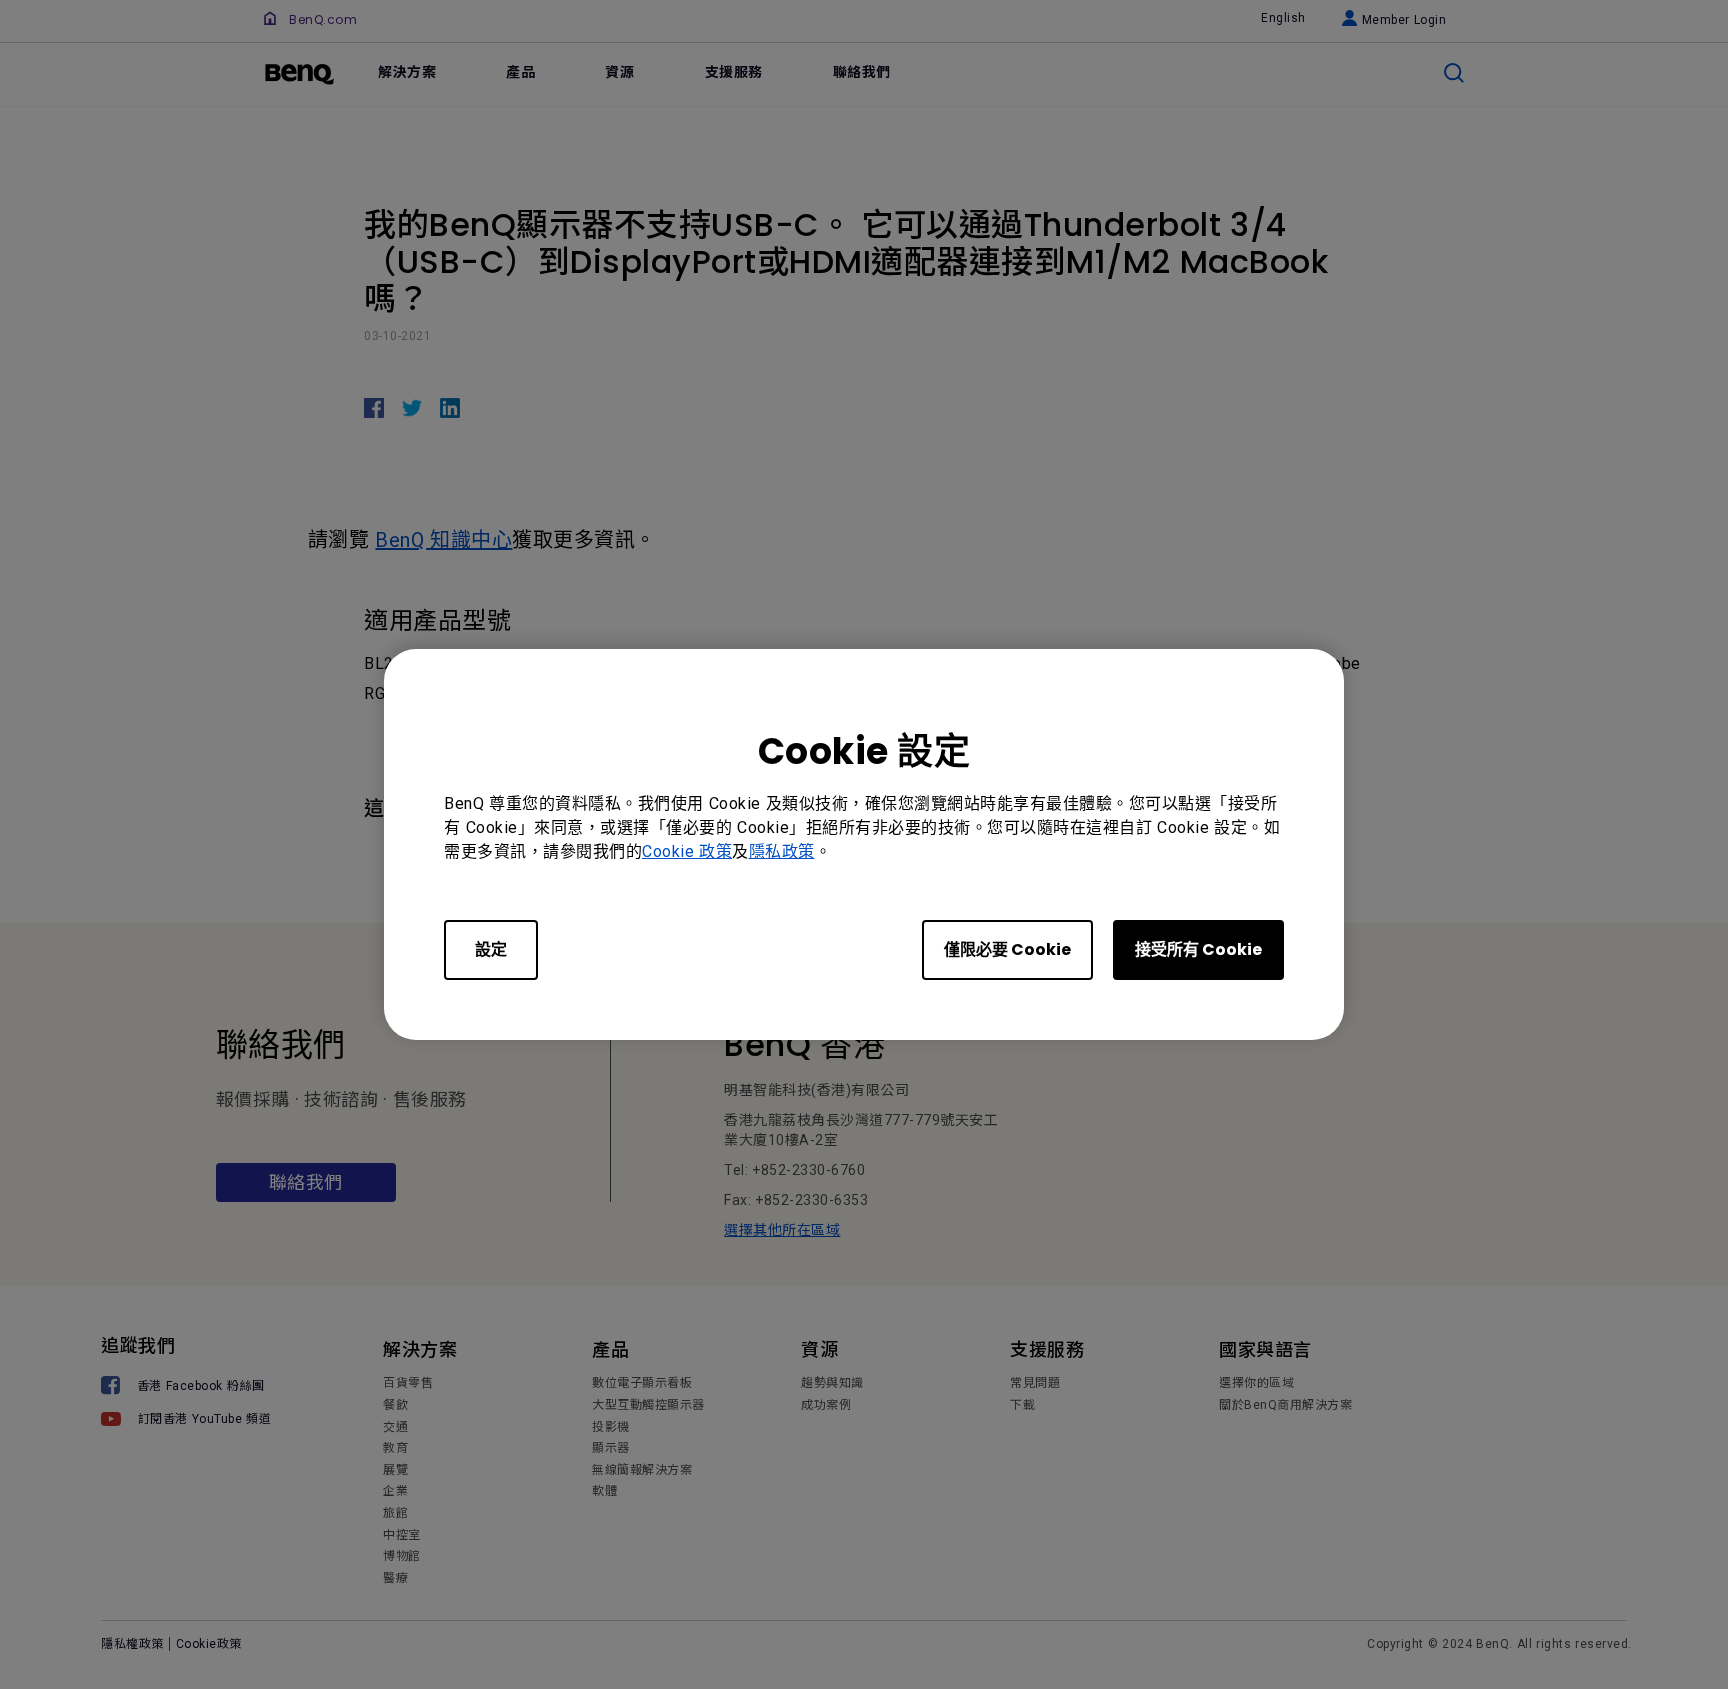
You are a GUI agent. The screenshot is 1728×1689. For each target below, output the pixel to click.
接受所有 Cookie (1198, 949)
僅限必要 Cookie (1007, 949)
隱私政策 (782, 851)
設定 (491, 949)
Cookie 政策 (687, 851)
